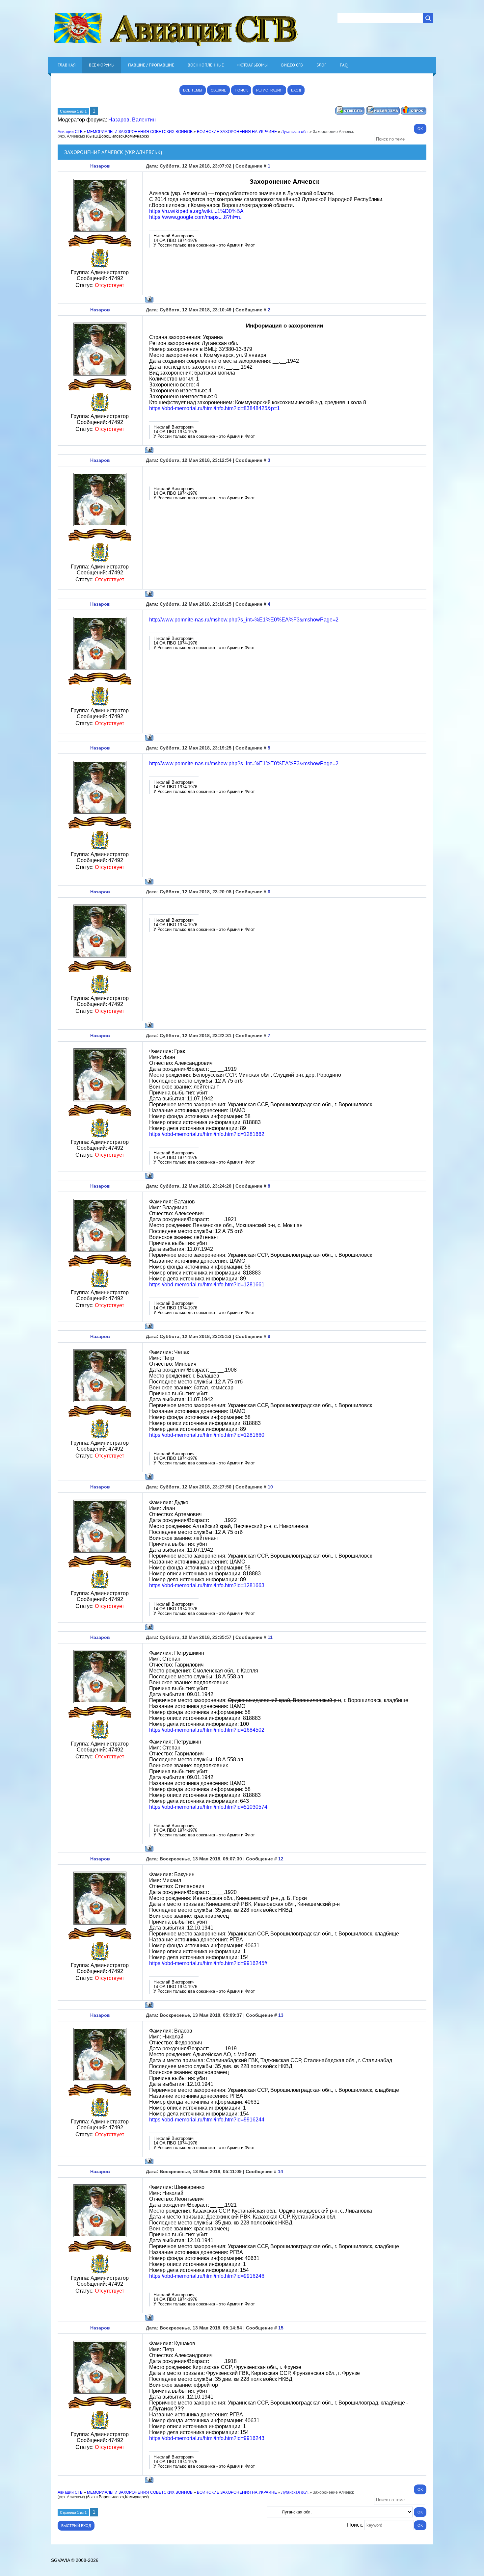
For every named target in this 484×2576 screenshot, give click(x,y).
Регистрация (269, 90)
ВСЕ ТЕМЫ (193, 90)
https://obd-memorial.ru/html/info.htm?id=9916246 (207, 2276)
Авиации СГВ (70, 132)
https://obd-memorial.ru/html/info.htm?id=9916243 (207, 2438)
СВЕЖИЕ (218, 90)
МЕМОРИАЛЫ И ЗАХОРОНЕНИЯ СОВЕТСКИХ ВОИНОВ (140, 132)
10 (270, 1487)
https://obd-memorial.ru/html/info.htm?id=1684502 (207, 1730)
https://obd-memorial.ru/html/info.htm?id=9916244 (207, 2120)
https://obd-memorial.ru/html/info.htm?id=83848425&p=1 (215, 408)
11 (270, 1637)
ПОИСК (241, 90)
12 (281, 1859)
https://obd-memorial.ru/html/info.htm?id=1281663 (207, 1585)
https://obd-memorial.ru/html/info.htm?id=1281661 (207, 1285)
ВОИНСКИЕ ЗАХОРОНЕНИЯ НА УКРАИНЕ (237, 132)
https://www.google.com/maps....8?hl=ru (195, 217)
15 (281, 2328)
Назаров (119, 120)
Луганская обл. (295, 132)
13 (281, 2015)
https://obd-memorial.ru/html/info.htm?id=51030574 (208, 1807)
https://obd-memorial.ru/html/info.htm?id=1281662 (207, 1134)
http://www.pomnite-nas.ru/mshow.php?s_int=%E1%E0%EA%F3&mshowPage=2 (244, 620)
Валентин (144, 120)
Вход (296, 90)
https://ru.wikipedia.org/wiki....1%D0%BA (196, 211)
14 (281, 2171)
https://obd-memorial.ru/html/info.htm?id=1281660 (207, 1435)
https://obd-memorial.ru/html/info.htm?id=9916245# (208, 1963)
